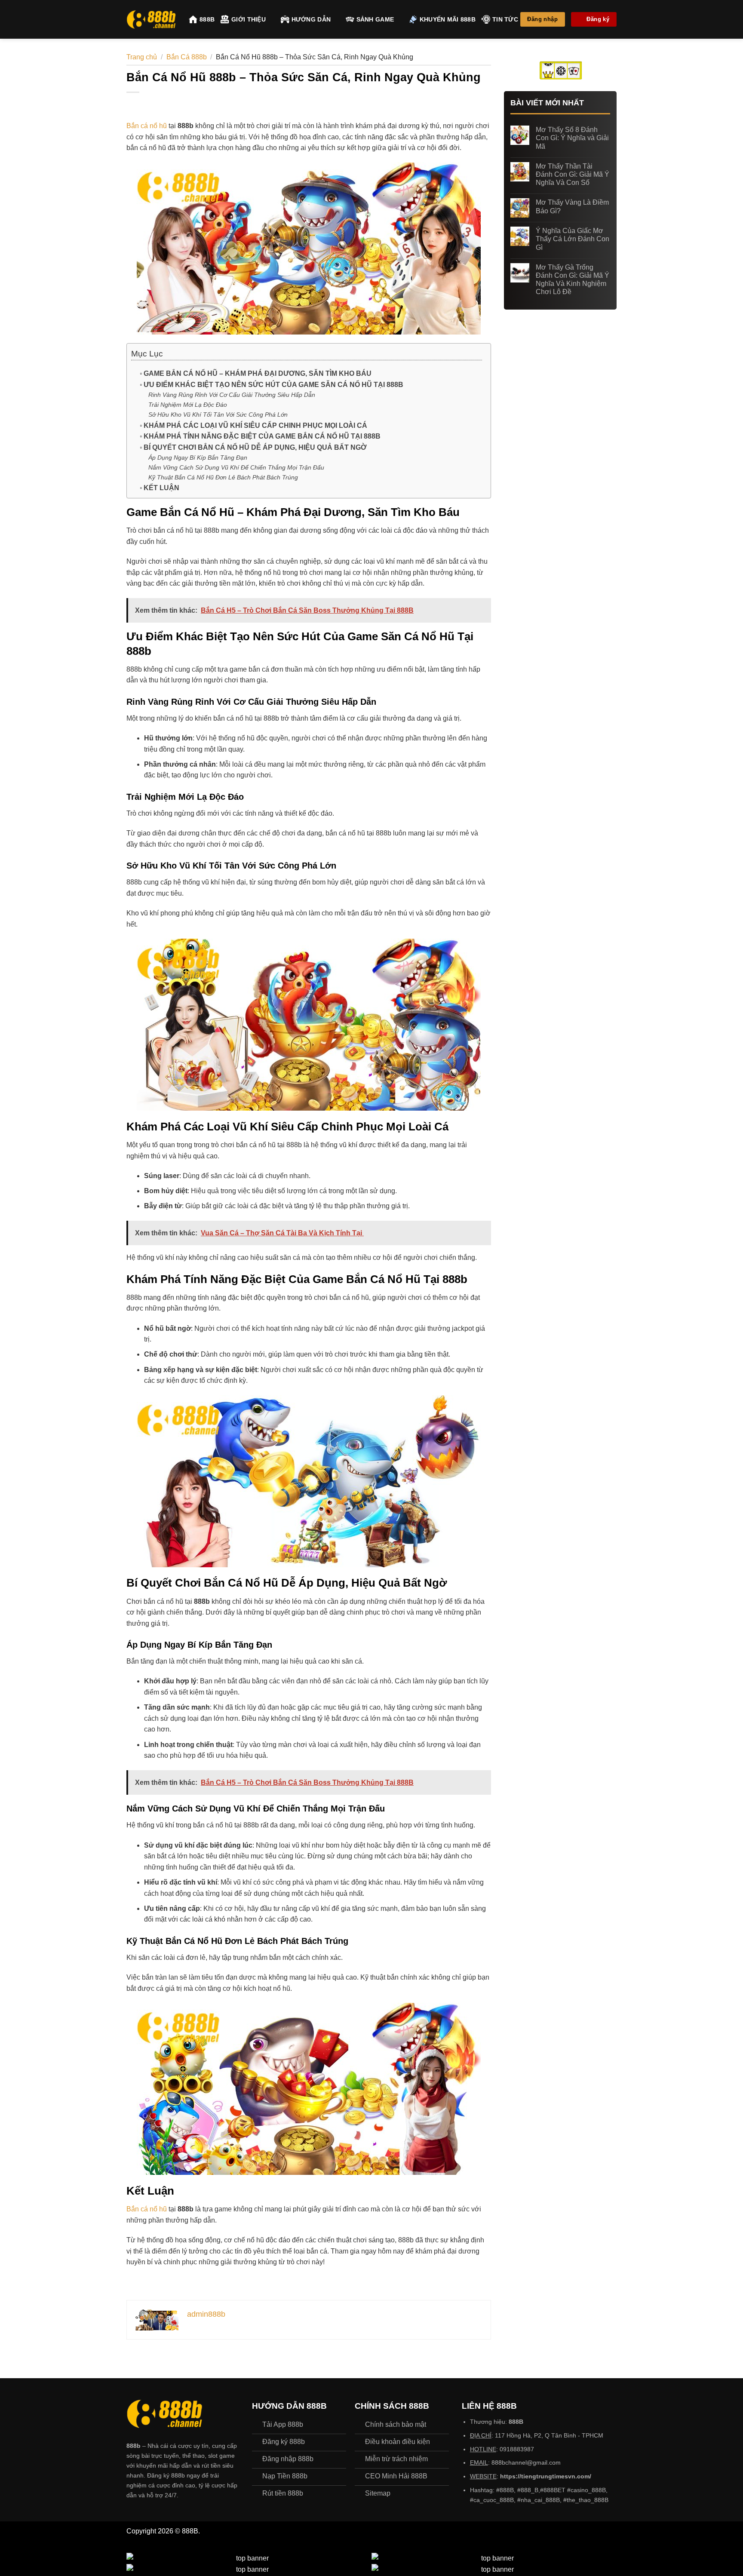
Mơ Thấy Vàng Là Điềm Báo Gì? (572, 206)
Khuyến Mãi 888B (448, 19)
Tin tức (505, 19)
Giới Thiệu (249, 19)
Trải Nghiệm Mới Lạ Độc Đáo (188, 405)
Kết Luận (161, 488)
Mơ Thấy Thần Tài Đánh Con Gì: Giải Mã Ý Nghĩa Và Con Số (573, 174)
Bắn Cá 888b (187, 57)
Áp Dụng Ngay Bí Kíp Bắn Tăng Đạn (198, 457)
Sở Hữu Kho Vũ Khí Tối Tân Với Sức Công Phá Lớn (218, 414)
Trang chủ (142, 57)
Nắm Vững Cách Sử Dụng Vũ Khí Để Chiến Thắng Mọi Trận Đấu (236, 467)
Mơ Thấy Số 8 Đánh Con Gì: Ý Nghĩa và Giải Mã (572, 138)
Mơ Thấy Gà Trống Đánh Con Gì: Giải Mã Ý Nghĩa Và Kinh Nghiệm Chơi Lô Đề (573, 280)
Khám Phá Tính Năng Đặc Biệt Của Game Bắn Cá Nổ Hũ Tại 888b (262, 436)
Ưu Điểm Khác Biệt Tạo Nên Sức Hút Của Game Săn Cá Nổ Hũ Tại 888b (273, 385)
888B (207, 19)
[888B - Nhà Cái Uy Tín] (151, 20)
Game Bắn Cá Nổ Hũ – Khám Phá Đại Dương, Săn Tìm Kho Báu (258, 373)
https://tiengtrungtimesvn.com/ (546, 2476)
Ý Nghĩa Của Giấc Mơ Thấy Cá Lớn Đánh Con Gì (573, 239)
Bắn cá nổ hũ (147, 126)
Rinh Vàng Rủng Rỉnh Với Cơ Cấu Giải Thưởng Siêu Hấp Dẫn (232, 395)
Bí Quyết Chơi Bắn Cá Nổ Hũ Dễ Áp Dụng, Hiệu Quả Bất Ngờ (255, 447)
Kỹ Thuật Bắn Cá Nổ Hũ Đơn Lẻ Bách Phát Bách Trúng (223, 477)
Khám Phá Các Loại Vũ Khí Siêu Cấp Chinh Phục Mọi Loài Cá (255, 425)
